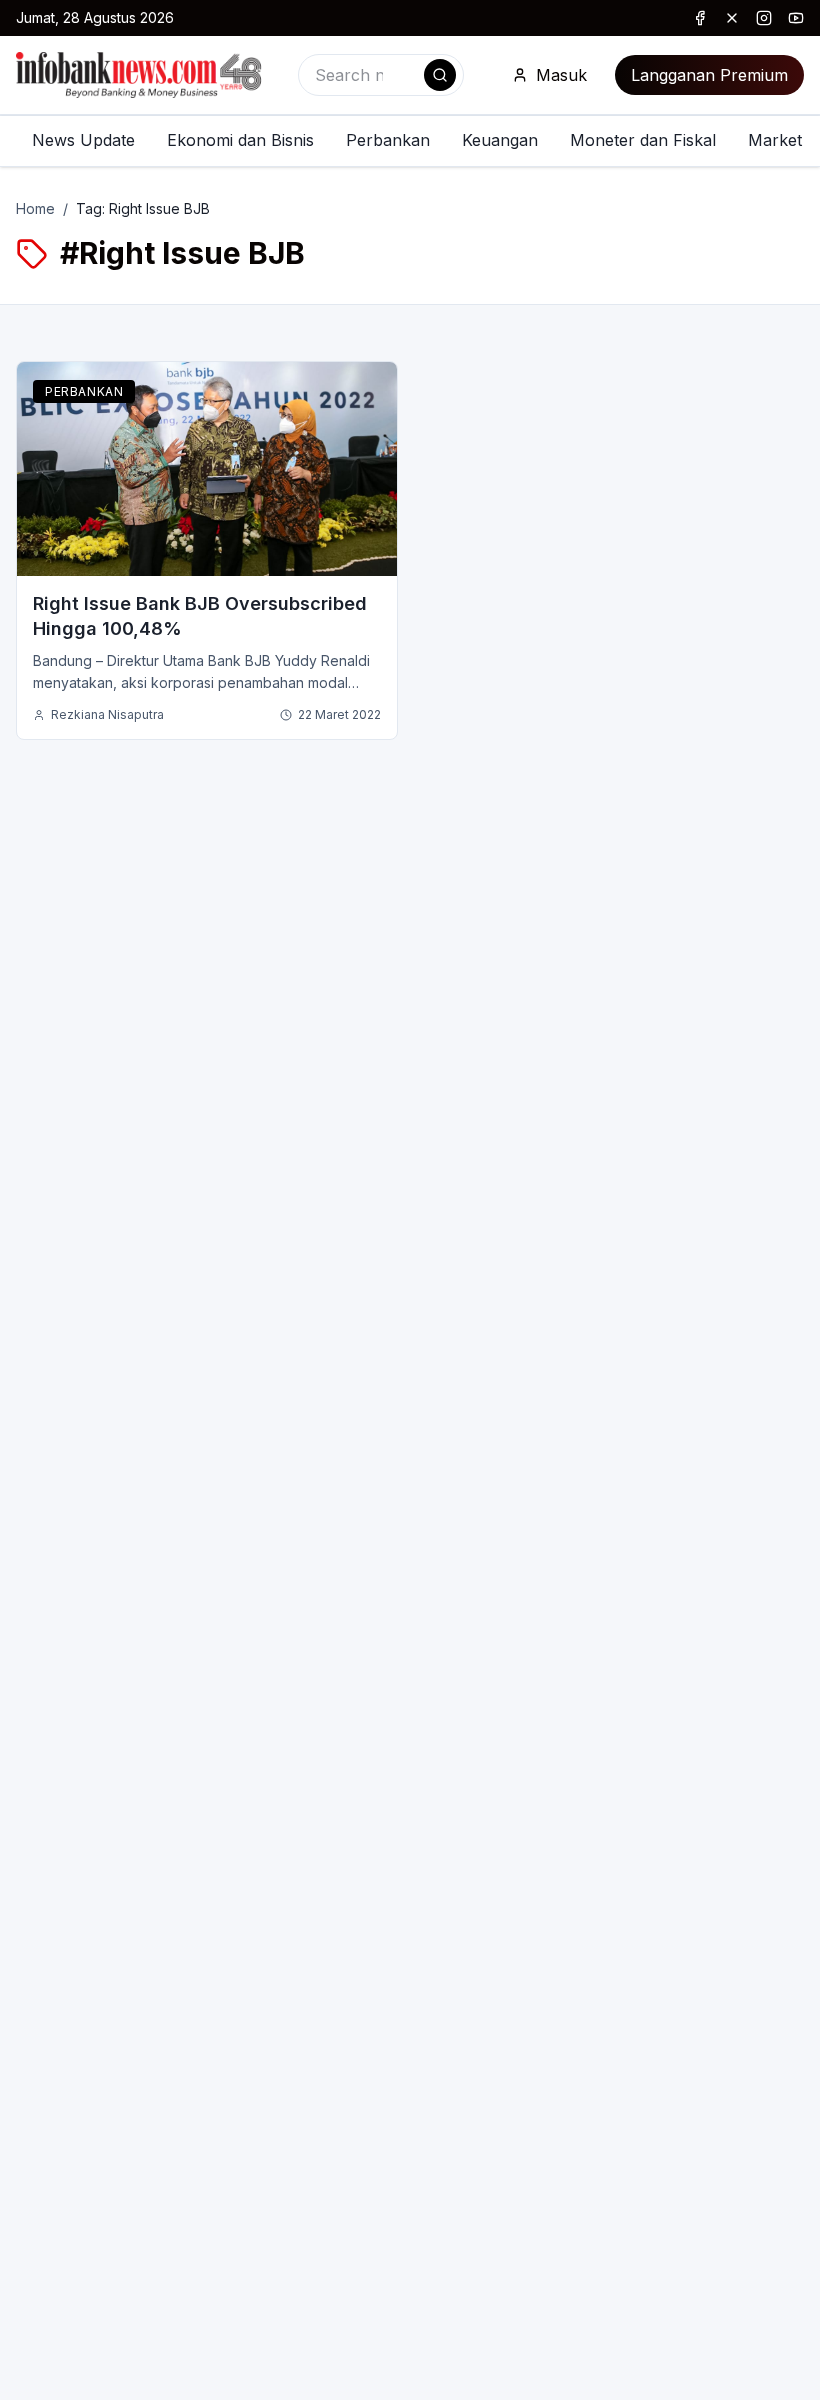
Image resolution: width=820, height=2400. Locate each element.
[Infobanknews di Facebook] (700, 18)
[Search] (440, 75)
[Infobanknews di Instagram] (764, 18)
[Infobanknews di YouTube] (796, 18)
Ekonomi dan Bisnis (240, 140)
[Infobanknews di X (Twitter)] (732, 18)
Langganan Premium (709, 75)
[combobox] (381, 75)
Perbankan (388, 140)
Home (35, 208)
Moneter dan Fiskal (643, 140)
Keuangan (500, 140)
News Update (83, 140)
